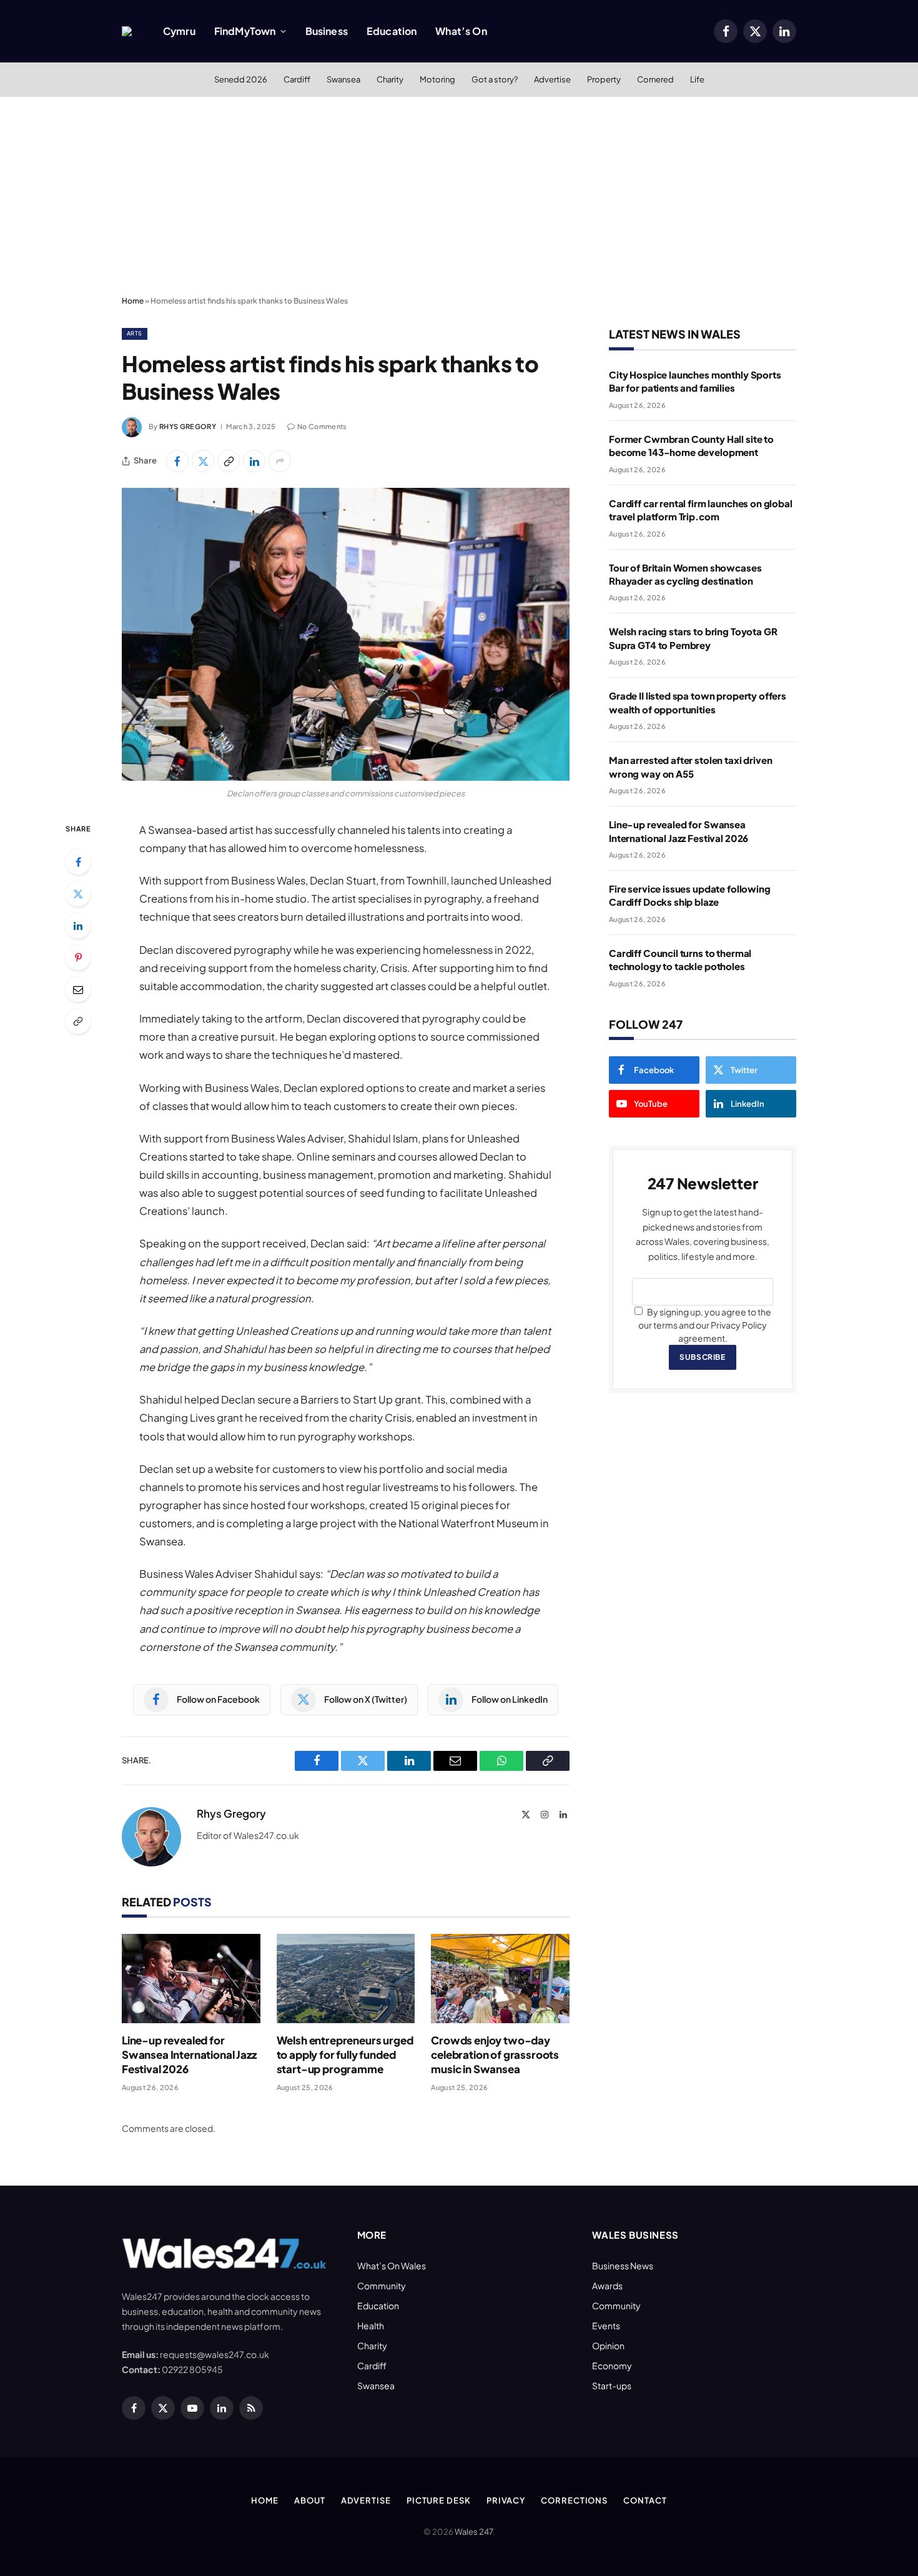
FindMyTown (245, 31)
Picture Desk (439, 2500)
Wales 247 (474, 2532)
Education (392, 31)
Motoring (437, 79)
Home (133, 301)
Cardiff (297, 79)
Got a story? (495, 79)
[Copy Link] (229, 461)
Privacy (506, 2500)
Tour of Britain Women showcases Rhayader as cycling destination (685, 574)
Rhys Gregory (188, 426)
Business (327, 31)
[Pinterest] (78, 958)
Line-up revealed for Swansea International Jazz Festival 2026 (189, 2054)
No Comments (322, 426)
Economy (612, 2365)
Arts (135, 333)
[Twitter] (78, 894)
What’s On (461, 31)
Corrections (574, 2500)
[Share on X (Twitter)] (203, 461)
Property (604, 79)
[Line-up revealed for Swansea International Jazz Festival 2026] (191, 1979)
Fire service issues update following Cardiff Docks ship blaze (690, 895)
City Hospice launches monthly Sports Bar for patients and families (695, 381)
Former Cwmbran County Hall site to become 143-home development (691, 445)
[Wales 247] (127, 31)
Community (382, 2286)
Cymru (179, 31)
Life (697, 79)
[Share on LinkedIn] (254, 461)
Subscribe (702, 1357)
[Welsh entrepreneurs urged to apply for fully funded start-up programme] (346, 1979)
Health (371, 2326)
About (310, 2500)
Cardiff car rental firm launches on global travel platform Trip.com (701, 510)
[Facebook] (78, 862)
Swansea (343, 79)
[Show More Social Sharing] (280, 461)
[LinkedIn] (78, 926)
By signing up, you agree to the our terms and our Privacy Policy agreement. (705, 1325)
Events (606, 2326)
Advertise (552, 79)
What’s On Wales (392, 2266)
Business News (623, 2266)
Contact (645, 2500)
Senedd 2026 (241, 79)
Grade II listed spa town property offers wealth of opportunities (698, 702)
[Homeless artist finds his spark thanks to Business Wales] (346, 634)
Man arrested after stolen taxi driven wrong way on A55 (690, 766)
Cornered (655, 79)
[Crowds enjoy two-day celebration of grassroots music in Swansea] (500, 1979)
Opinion (608, 2346)
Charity (390, 79)
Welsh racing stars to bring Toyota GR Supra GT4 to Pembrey (693, 638)
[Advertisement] (459, 197)
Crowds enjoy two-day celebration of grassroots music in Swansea (495, 2054)
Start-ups (612, 2385)
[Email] (78, 989)
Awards (607, 2286)
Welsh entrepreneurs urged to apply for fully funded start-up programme (345, 2054)
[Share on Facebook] (177, 461)
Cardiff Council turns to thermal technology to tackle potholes (680, 959)
